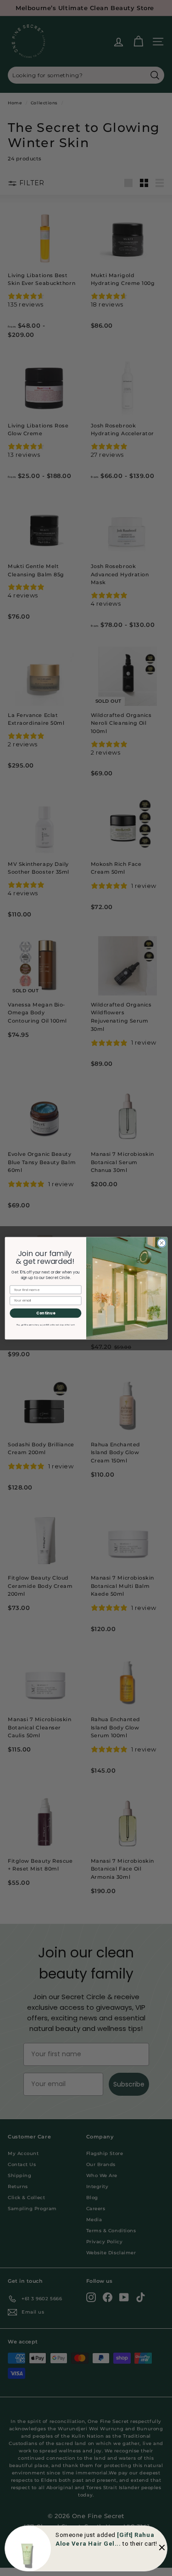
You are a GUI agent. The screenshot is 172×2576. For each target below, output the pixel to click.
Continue (46, 1313)
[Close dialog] (161, 1243)
